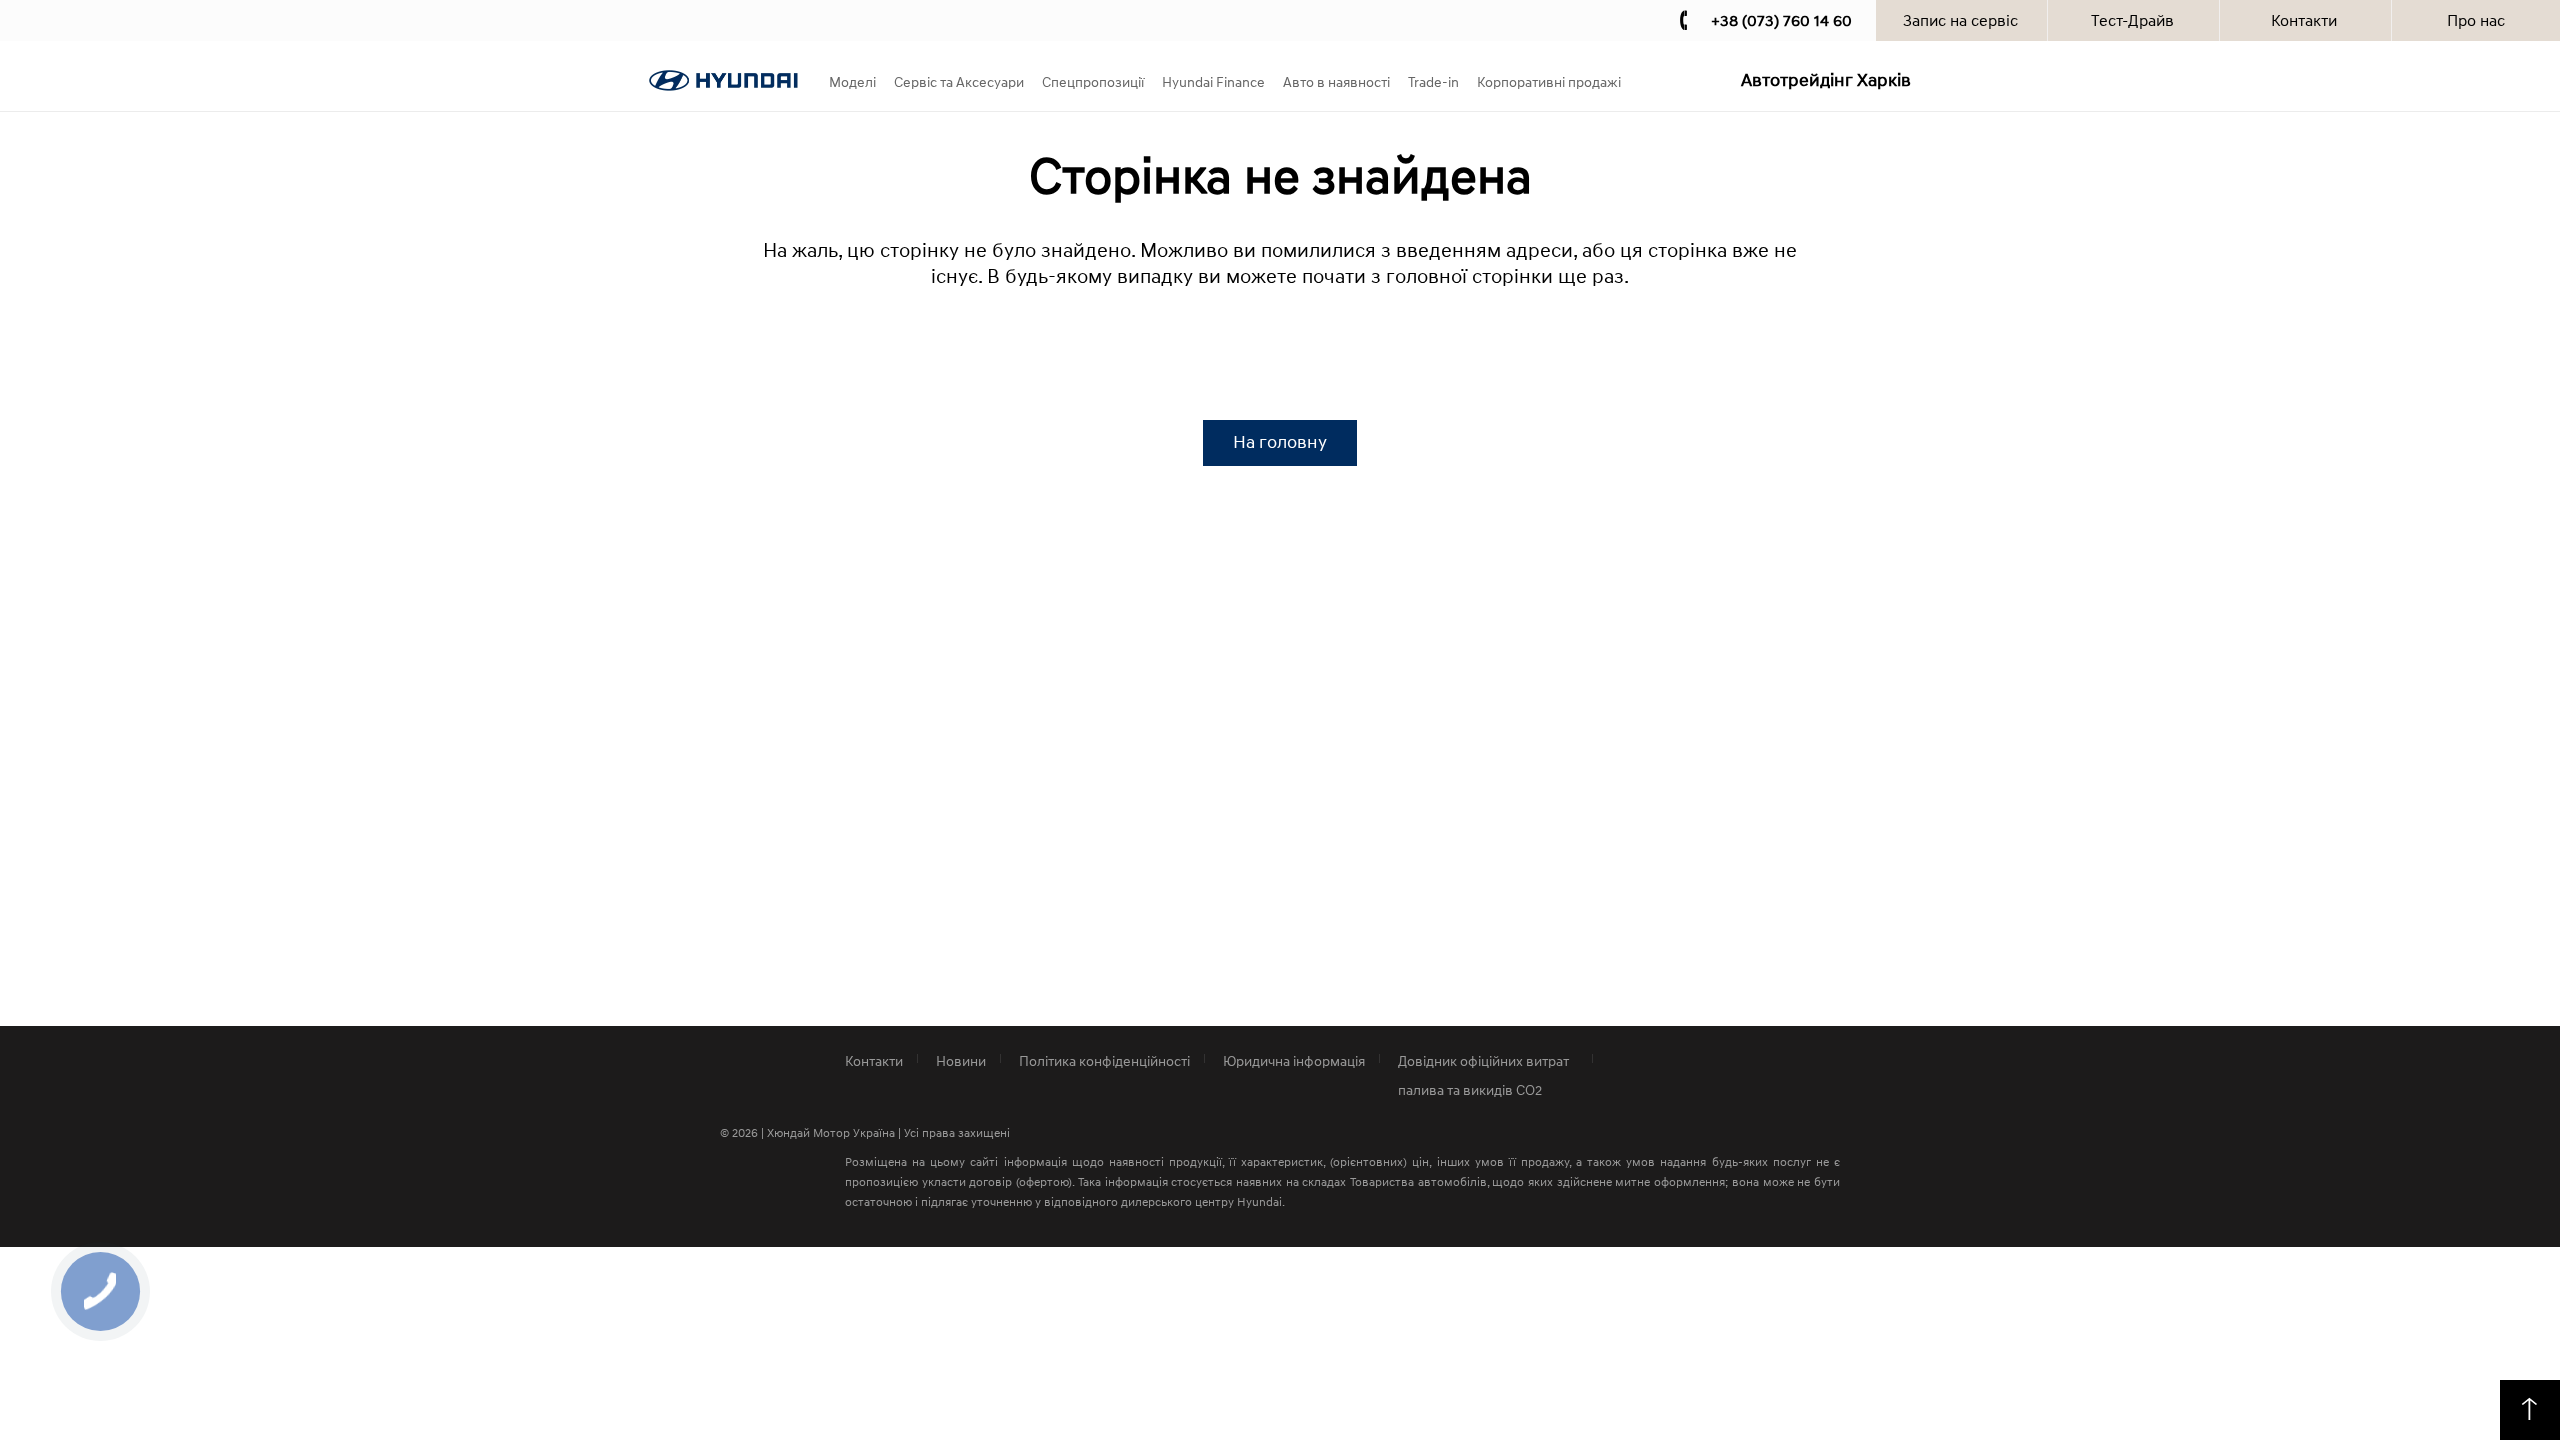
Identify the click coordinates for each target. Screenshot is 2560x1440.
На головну (1280, 442)
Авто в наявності (1336, 81)
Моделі (852, 81)
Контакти (2304, 20)
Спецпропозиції (1093, 81)
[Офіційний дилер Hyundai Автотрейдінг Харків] (723, 85)
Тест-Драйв (2132, 20)
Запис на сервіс (1960, 20)
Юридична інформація (1294, 1060)
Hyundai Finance (1213, 81)
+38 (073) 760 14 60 (1781, 20)
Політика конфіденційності (1104, 1060)
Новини (961, 1060)
